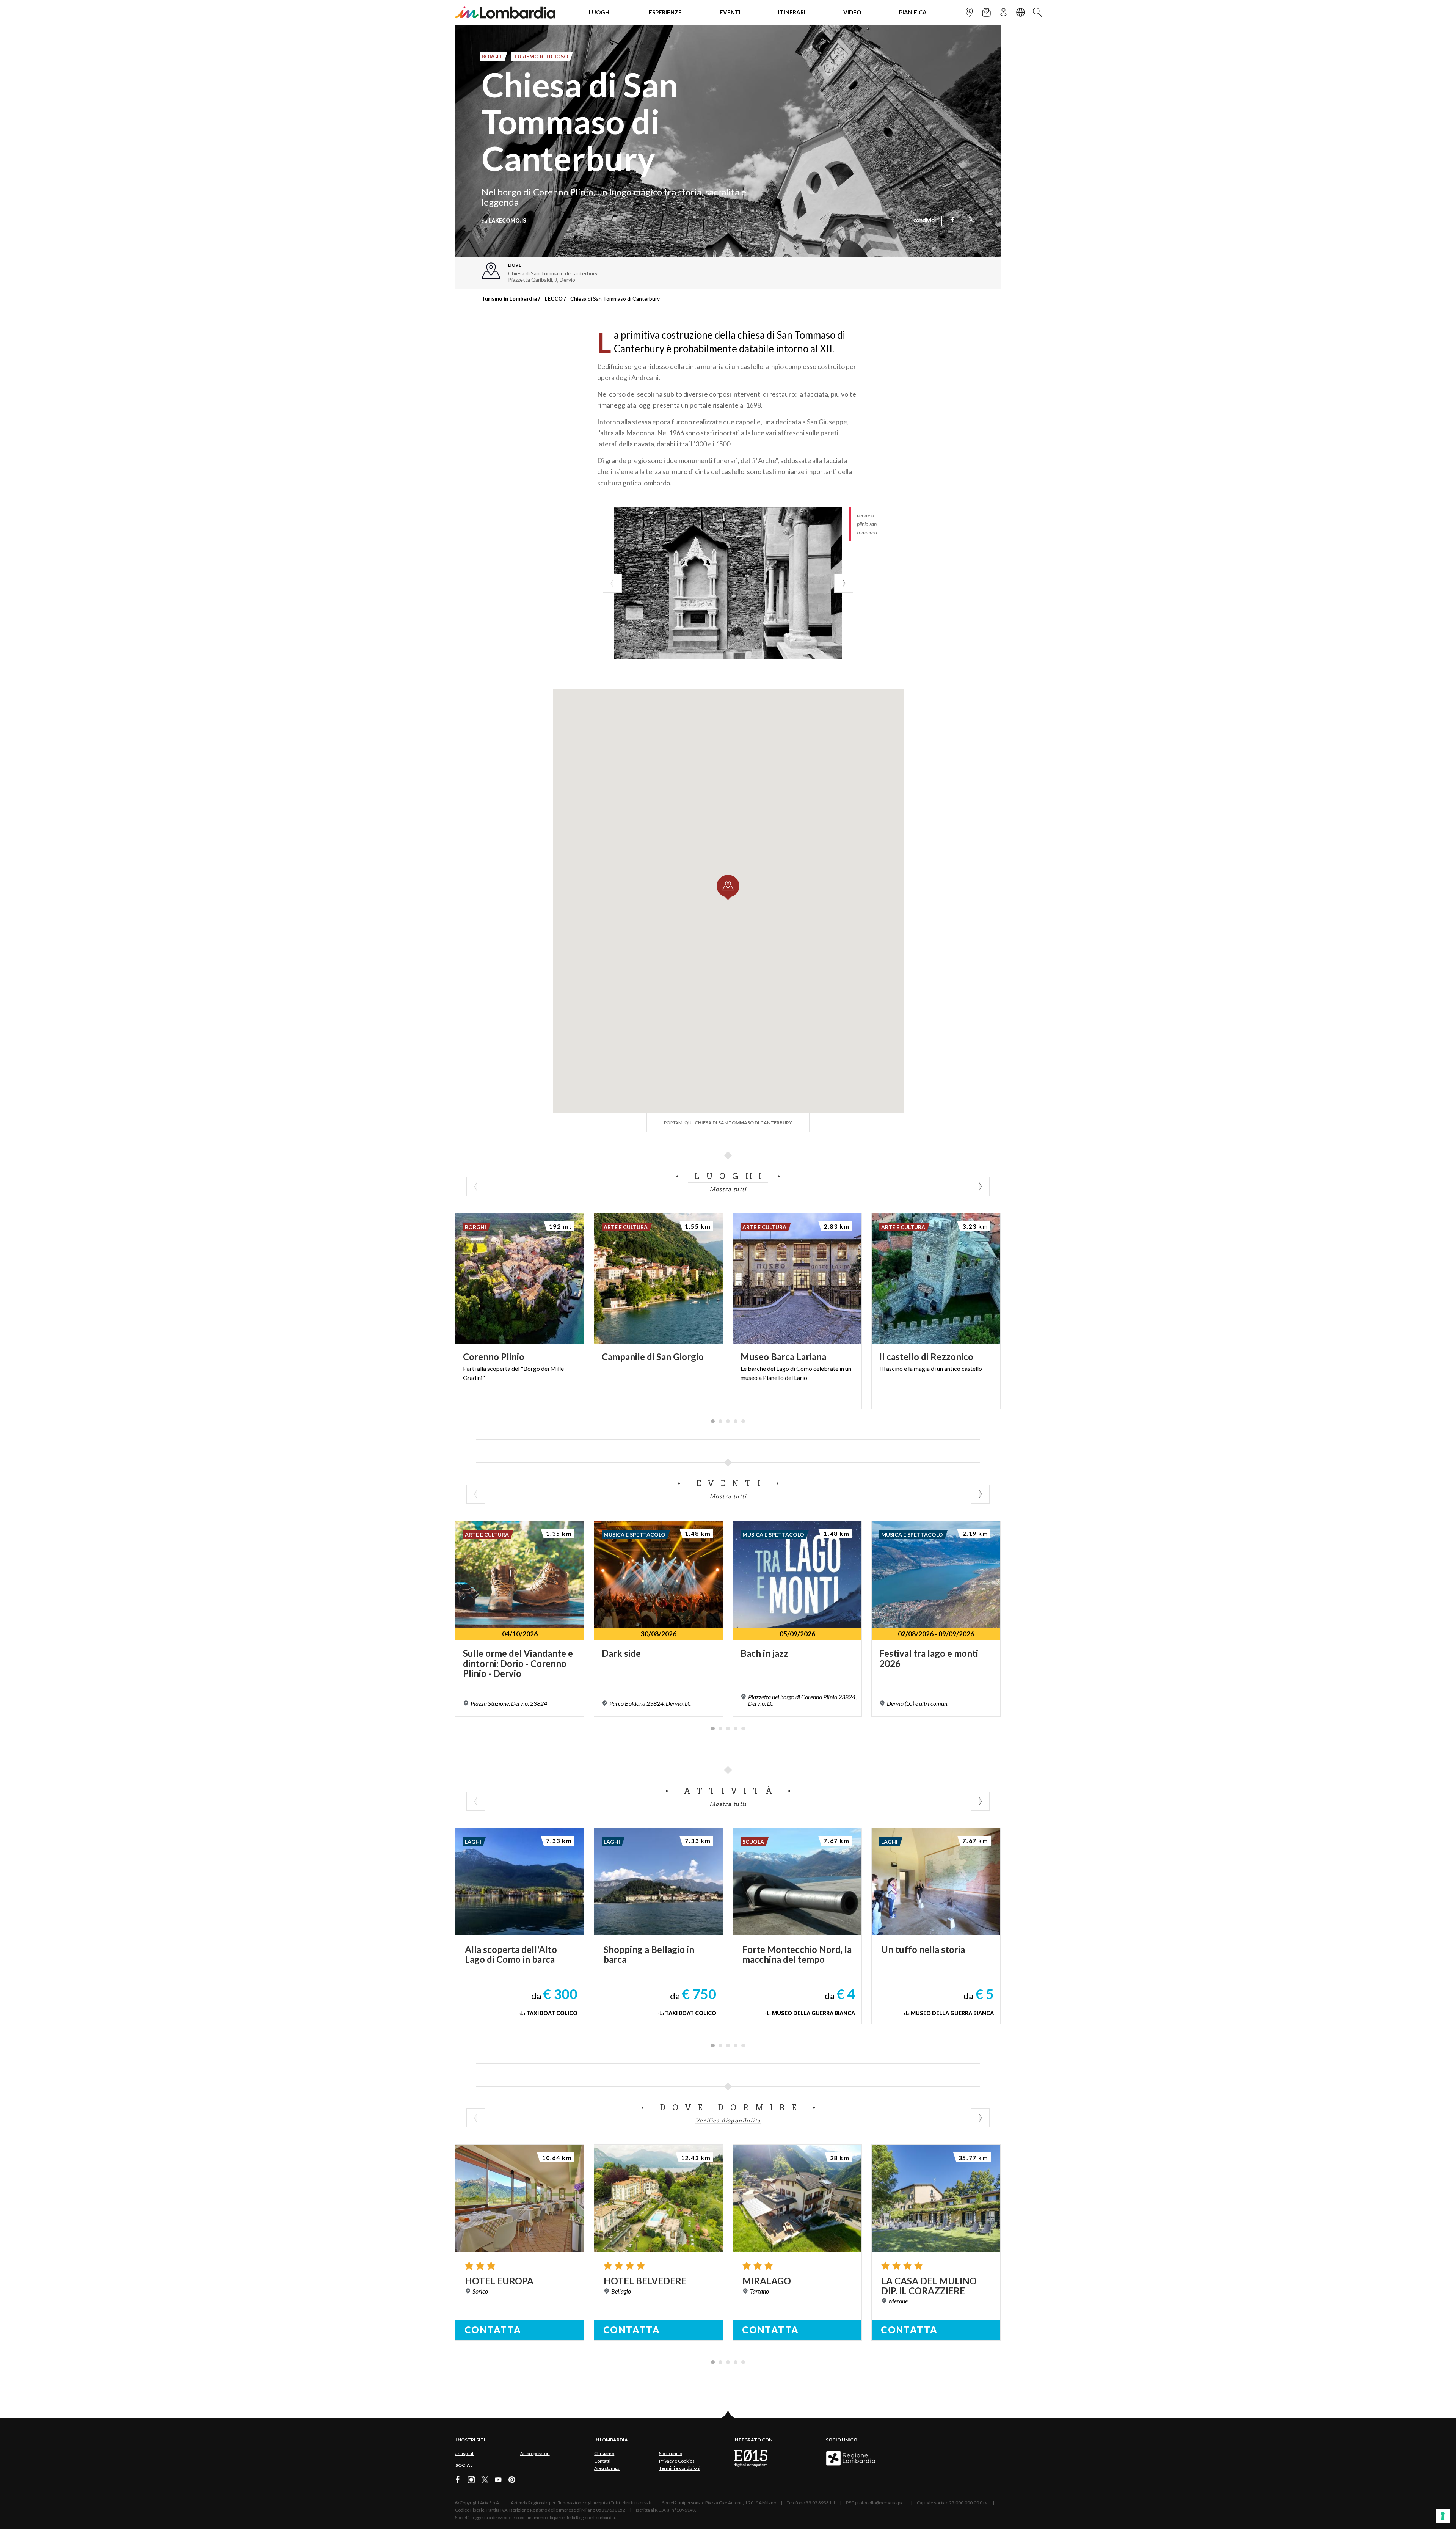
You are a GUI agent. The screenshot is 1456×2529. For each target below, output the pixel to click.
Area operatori (535, 2453)
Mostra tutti (728, 1189)
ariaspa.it (464, 2453)
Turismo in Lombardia (509, 299)
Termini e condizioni (680, 2468)
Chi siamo (604, 2453)
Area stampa (607, 2468)
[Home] (505, 12)
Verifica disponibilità (728, 2121)
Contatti (602, 2461)
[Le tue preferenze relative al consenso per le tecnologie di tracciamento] (1443, 2516)
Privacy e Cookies (677, 2461)
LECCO (554, 299)
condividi (925, 221)
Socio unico (671, 2453)
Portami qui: (728, 1123)
